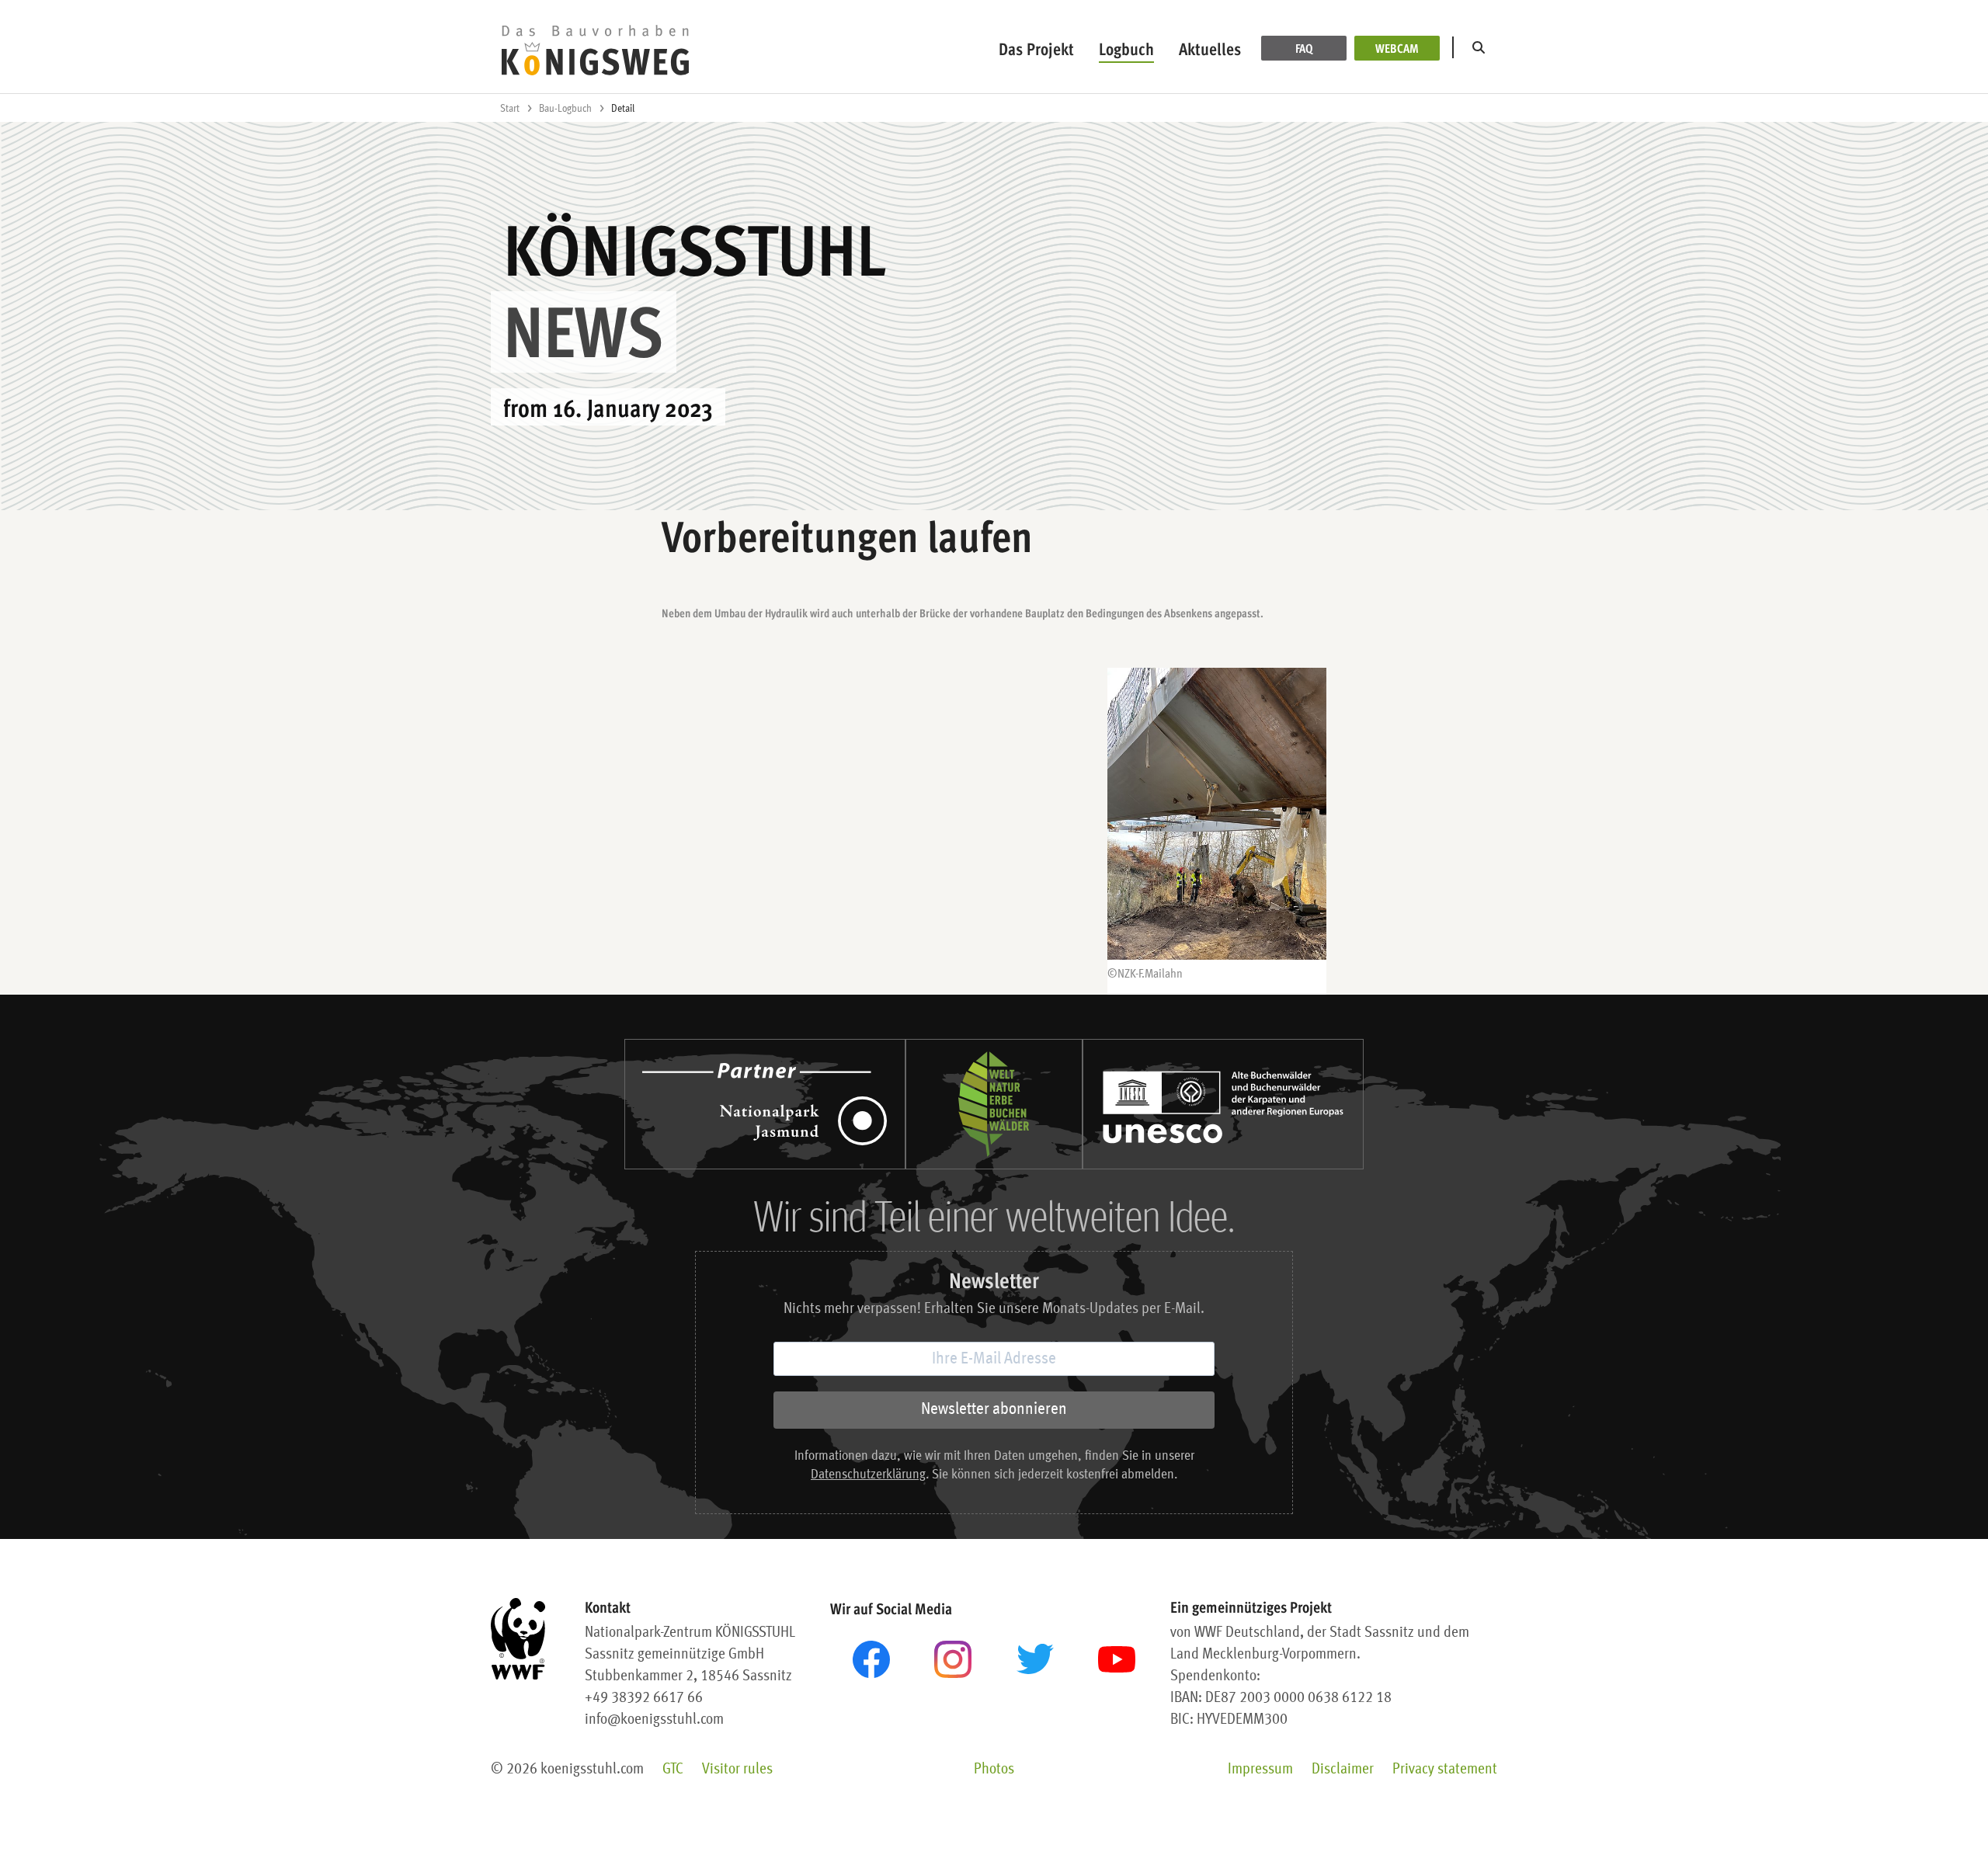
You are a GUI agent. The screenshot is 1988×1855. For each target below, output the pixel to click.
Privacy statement (1445, 1770)
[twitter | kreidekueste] (1035, 1659)
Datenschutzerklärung (868, 1475)
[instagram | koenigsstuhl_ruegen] (953, 1659)
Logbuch (1126, 49)
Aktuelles (1210, 49)
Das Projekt (1036, 49)
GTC (673, 1770)
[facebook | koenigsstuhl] (871, 1659)
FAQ (1304, 48)
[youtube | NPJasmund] (1117, 1659)
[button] (1482, 48)
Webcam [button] (1397, 48)
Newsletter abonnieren (994, 1409)
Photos (994, 1770)
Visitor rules (737, 1770)
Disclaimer (1343, 1770)
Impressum (1260, 1770)
